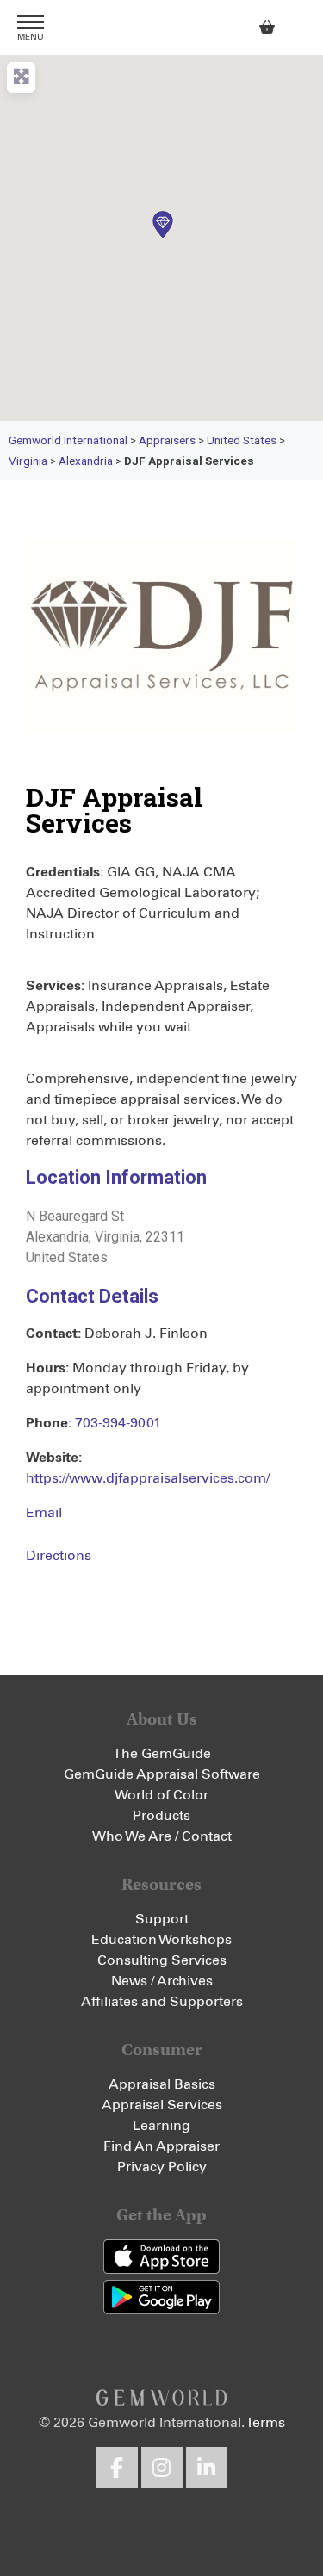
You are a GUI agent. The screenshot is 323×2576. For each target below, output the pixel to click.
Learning (161, 2126)
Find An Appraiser (161, 2146)
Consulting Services (162, 1960)
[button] (162, 225)
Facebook (117, 2468)
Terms (265, 2423)
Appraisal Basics (162, 2084)
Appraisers (167, 440)
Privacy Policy (162, 2167)
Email (44, 1513)
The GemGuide (162, 1754)
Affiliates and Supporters (162, 2002)
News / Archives (162, 1981)
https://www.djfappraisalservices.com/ (148, 1478)
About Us (162, 1719)
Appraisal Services (162, 2105)
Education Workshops (161, 1940)
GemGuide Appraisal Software (162, 1774)
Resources (161, 1884)
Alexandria (86, 461)
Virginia (28, 461)
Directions (59, 1556)
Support (162, 1919)
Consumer (162, 2050)
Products (161, 1816)
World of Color (161, 1795)
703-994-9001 (118, 1423)
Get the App (161, 2215)
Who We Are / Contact (162, 1836)
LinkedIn (207, 2468)
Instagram (162, 2468)
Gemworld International (162, 28)
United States (242, 440)
